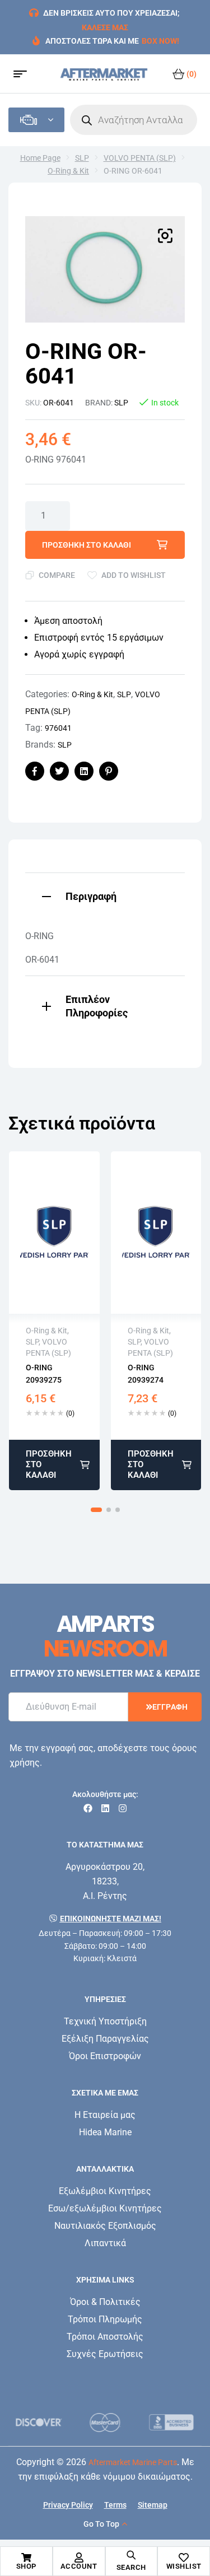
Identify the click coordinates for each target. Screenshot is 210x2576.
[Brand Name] (60, 2422)
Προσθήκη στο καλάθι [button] (49, 1465)
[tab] (105, 895)
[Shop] (26, 2558)
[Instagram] (123, 1808)
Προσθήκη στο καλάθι (87, 545)
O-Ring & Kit (68, 171)
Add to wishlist (134, 575)
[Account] (79, 2558)
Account (79, 2566)
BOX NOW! (160, 41)
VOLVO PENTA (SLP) (140, 158)
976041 (58, 728)
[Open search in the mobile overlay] (134, 120)
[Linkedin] (105, 1808)
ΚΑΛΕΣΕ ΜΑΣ (105, 27)
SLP (82, 158)
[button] (165, 236)
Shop (26, 2566)
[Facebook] (88, 1808)
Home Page (40, 158)
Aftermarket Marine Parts (133, 2462)
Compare (57, 575)
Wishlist (184, 2566)
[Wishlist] (184, 2558)
